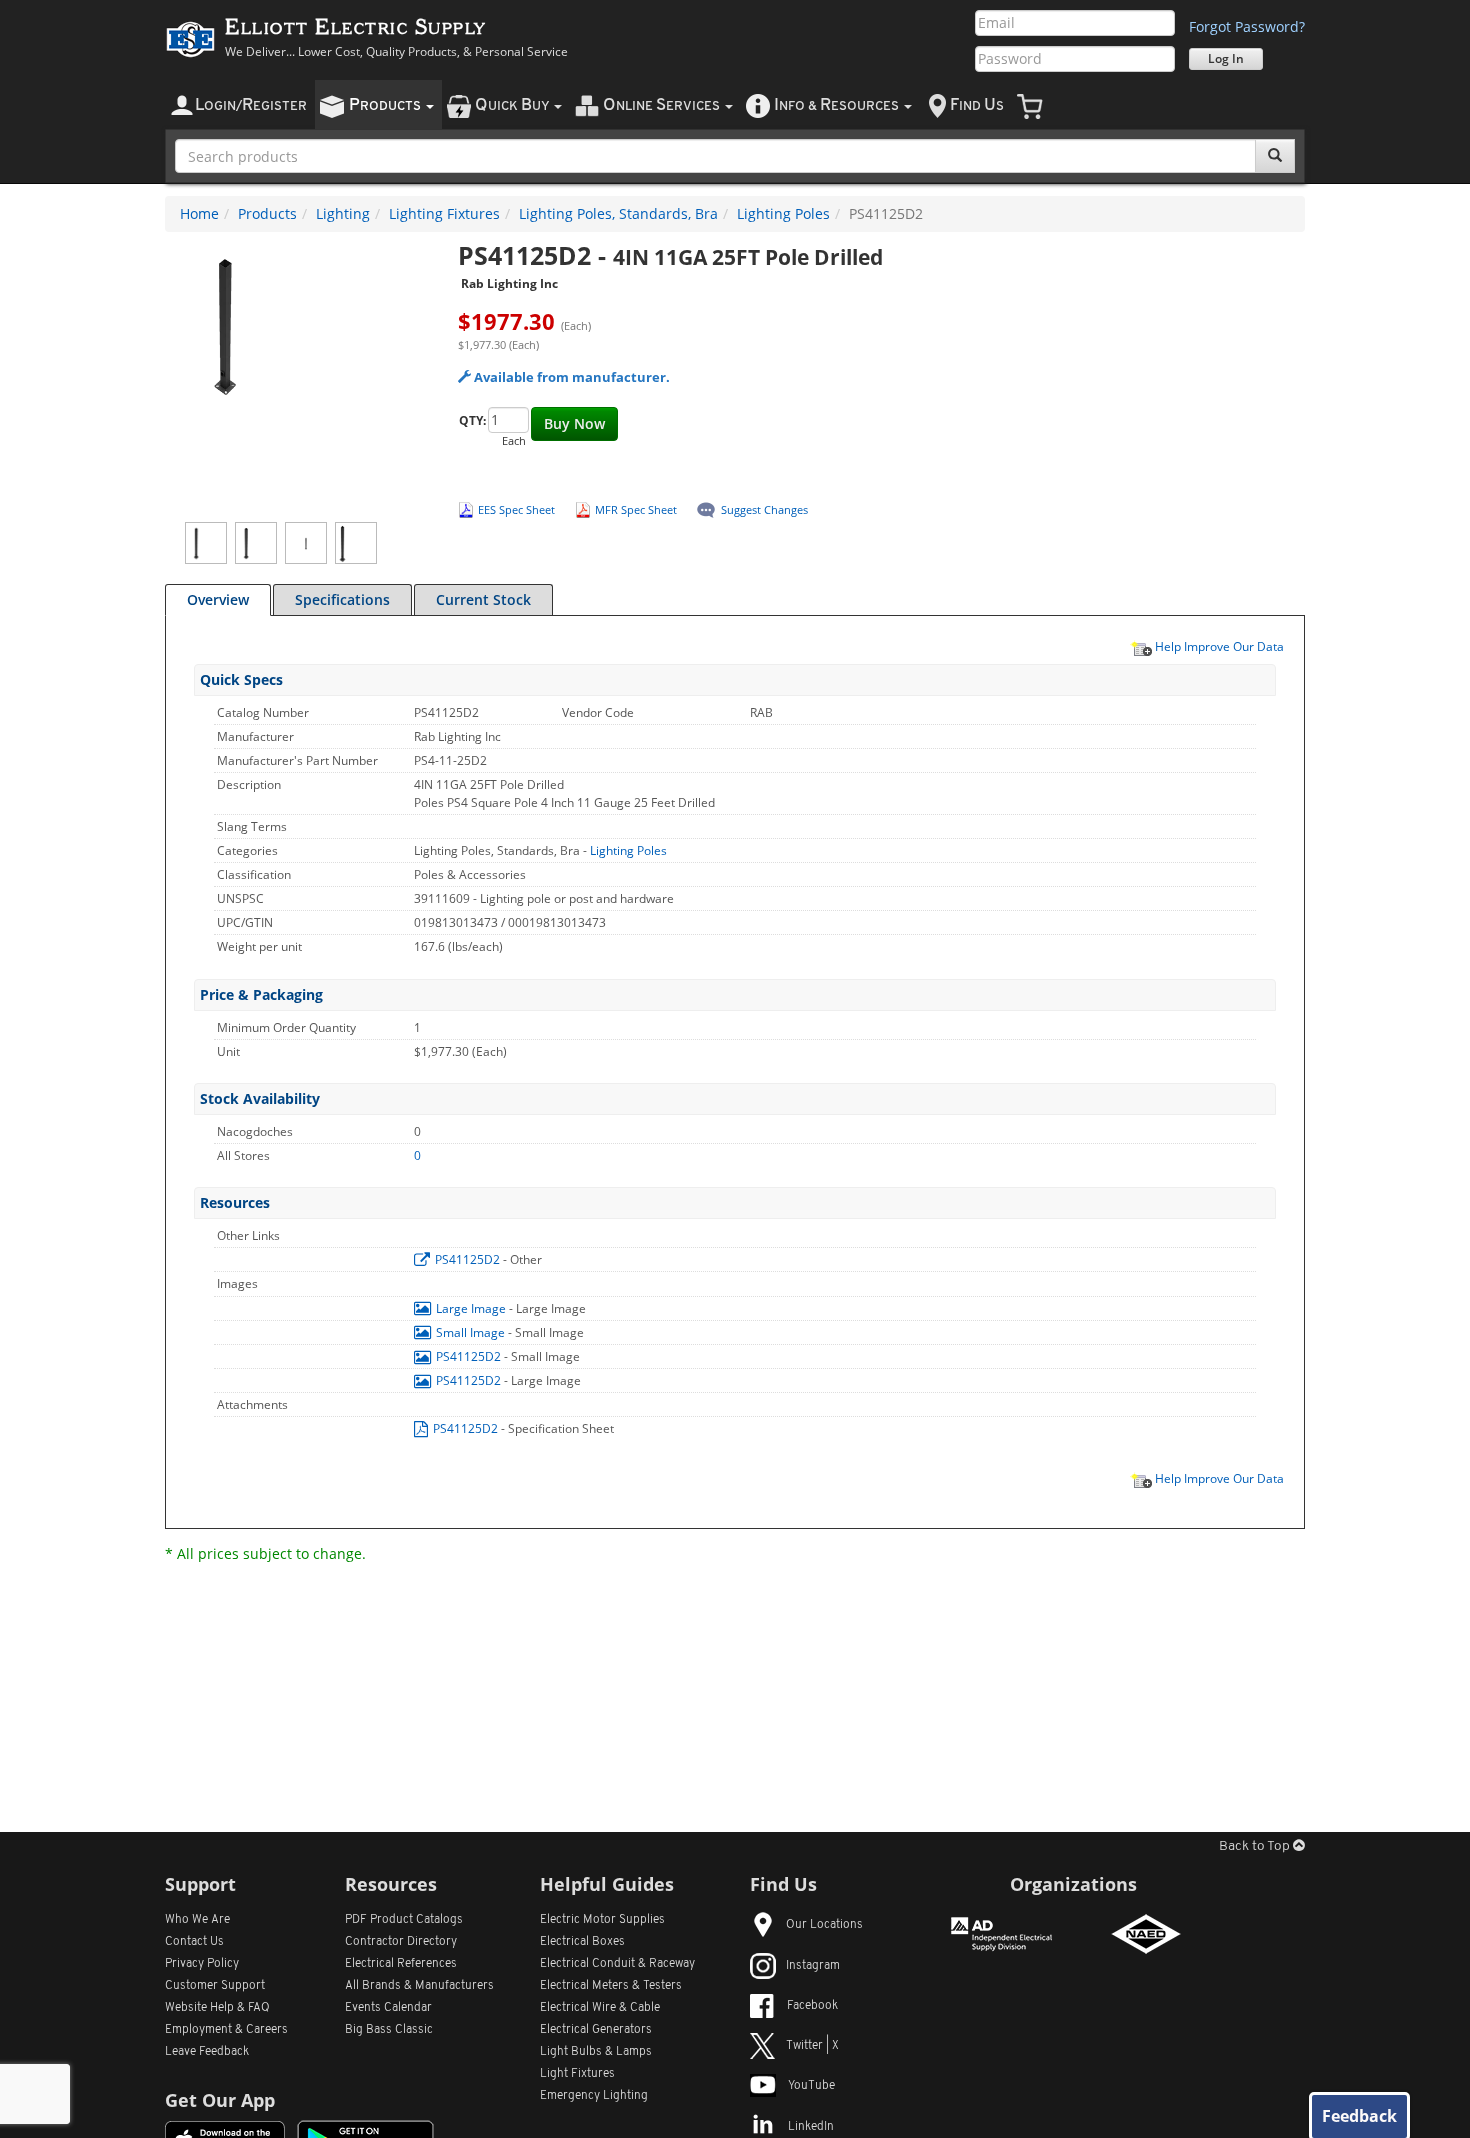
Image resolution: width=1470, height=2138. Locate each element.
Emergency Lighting (594, 2096)
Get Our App (220, 2100)
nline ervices (663, 105)
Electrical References (401, 1964)
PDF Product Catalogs (404, 1920)
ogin (251, 105)
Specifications (342, 599)
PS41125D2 (467, 1259)
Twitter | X (812, 2046)
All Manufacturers (419, 1986)
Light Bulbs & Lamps (596, 2052)
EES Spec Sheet (516, 509)
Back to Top (1256, 1846)
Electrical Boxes (582, 1942)
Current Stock (483, 599)
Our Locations (824, 1925)
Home (199, 213)
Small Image (470, 1332)
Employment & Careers (226, 2030)
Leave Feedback (207, 2052)
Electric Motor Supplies (602, 1920)
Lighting (343, 213)
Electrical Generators (596, 2030)
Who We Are (197, 1920)
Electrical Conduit (617, 1964)
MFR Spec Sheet (636, 509)
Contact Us (194, 1942)
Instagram (813, 1966)
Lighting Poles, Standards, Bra (618, 213)
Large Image (471, 1308)
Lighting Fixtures (444, 213)
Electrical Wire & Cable (600, 2008)
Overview (218, 599)
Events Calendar (388, 2008)
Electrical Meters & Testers (611, 1986)
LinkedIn (811, 2127)
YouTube (811, 2086)
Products (267, 213)
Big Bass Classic (389, 2030)
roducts (386, 105)
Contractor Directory (401, 1942)
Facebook (812, 2006)
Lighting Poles (783, 213)
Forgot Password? (1247, 26)
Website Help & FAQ (217, 2008)
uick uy (513, 105)
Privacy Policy (202, 1964)
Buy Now (574, 423)
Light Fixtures (577, 2074)
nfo (836, 105)
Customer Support (215, 1986)
